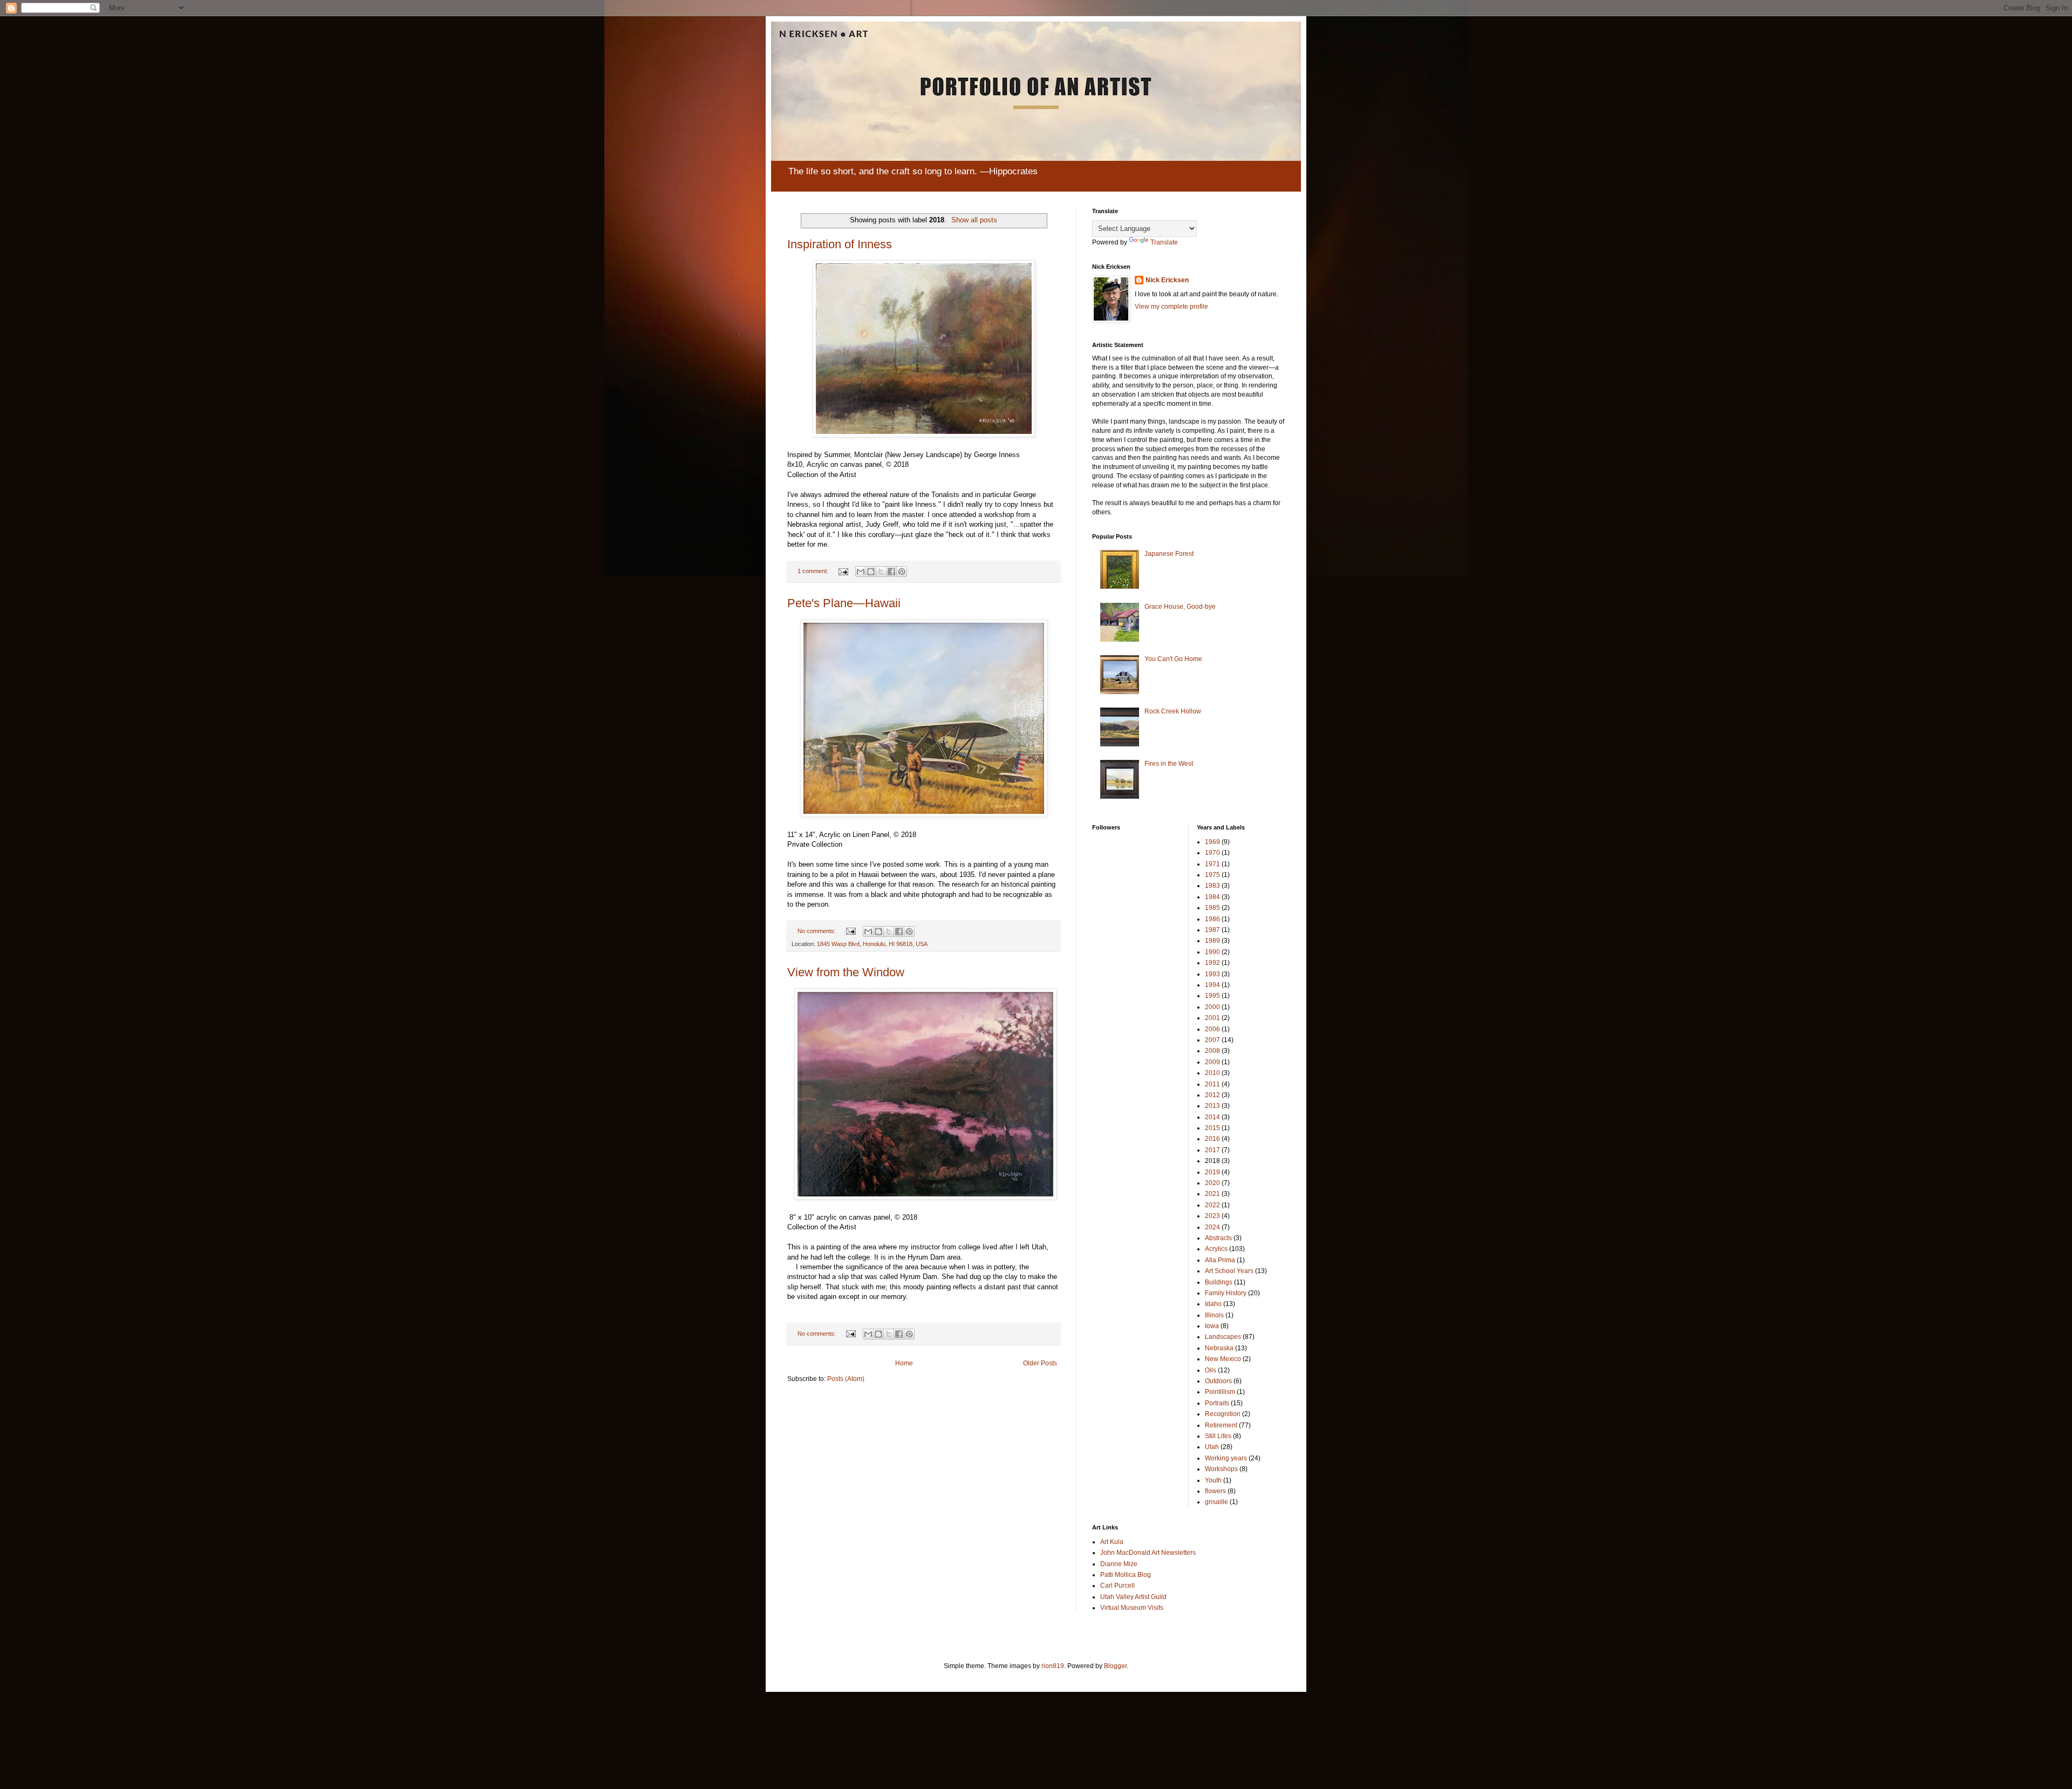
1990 (1212, 952)
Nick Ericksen (1167, 280)
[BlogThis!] (871, 572)
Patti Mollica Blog (1126, 1575)
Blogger (1115, 1666)
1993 (1212, 974)
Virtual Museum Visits (1132, 1608)
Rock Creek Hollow (1173, 711)
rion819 (1053, 1666)
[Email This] (861, 572)
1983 (1212, 886)
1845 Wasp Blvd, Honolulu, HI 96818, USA (872, 944)
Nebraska (1219, 1348)
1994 (1212, 985)
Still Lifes (1218, 1436)
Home (904, 1363)
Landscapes (1223, 1337)
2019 (1212, 1172)
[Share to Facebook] (891, 572)
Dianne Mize (1119, 1564)
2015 (1212, 1128)
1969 (1212, 842)
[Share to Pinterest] (902, 572)
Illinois (1214, 1315)
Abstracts (1218, 1238)
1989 (1212, 941)
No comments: (817, 931)
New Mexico (1223, 1359)
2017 (1212, 1150)
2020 (1212, 1183)
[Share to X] (881, 572)
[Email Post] (843, 571)
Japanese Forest (1169, 554)
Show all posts (974, 220)
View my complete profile (1171, 307)
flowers (1215, 1491)
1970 (1212, 853)
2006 (1212, 1029)
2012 (1212, 1095)
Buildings (1219, 1282)
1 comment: (814, 571)
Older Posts (1040, 1363)
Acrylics (1216, 1249)
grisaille (1216, 1502)
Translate (1164, 242)
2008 (1212, 1051)
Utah (1212, 1447)
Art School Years (1229, 1271)
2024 (1212, 1227)
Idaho (1213, 1304)
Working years (1226, 1458)
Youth (1213, 1480)
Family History (1226, 1293)
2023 (1212, 1216)
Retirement (1221, 1425)
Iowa (1212, 1326)
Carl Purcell (1117, 1586)
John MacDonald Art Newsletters (1148, 1553)
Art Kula (1112, 1542)
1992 (1212, 963)
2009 (1212, 1062)
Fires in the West (1169, 764)
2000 (1212, 1007)
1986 (1212, 919)
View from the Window (846, 972)
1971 (1212, 864)
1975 (1212, 875)
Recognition (1223, 1414)
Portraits (1217, 1403)
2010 (1212, 1073)
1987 (1212, 930)
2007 (1212, 1040)
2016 (1212, 1139)
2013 (1212, 1106)
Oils (1211, 1370)
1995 (1212, 996)
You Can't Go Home (1173, 659)
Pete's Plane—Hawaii (844, 603)
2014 (1212, 1117)
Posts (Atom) (846, 1379)
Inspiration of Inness (840, 244)
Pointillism (1220, 1392)
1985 (1212, 908)
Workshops (1221, 1469)
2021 (1212, 1194)
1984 (1212, 897)
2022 (1212, 1205)
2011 (1212, 1084)
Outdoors (1218, 1381)
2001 (1212, 1018)
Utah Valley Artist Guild (1133, 1597)
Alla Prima (1220, 1260)
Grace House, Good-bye (1180, 607)
